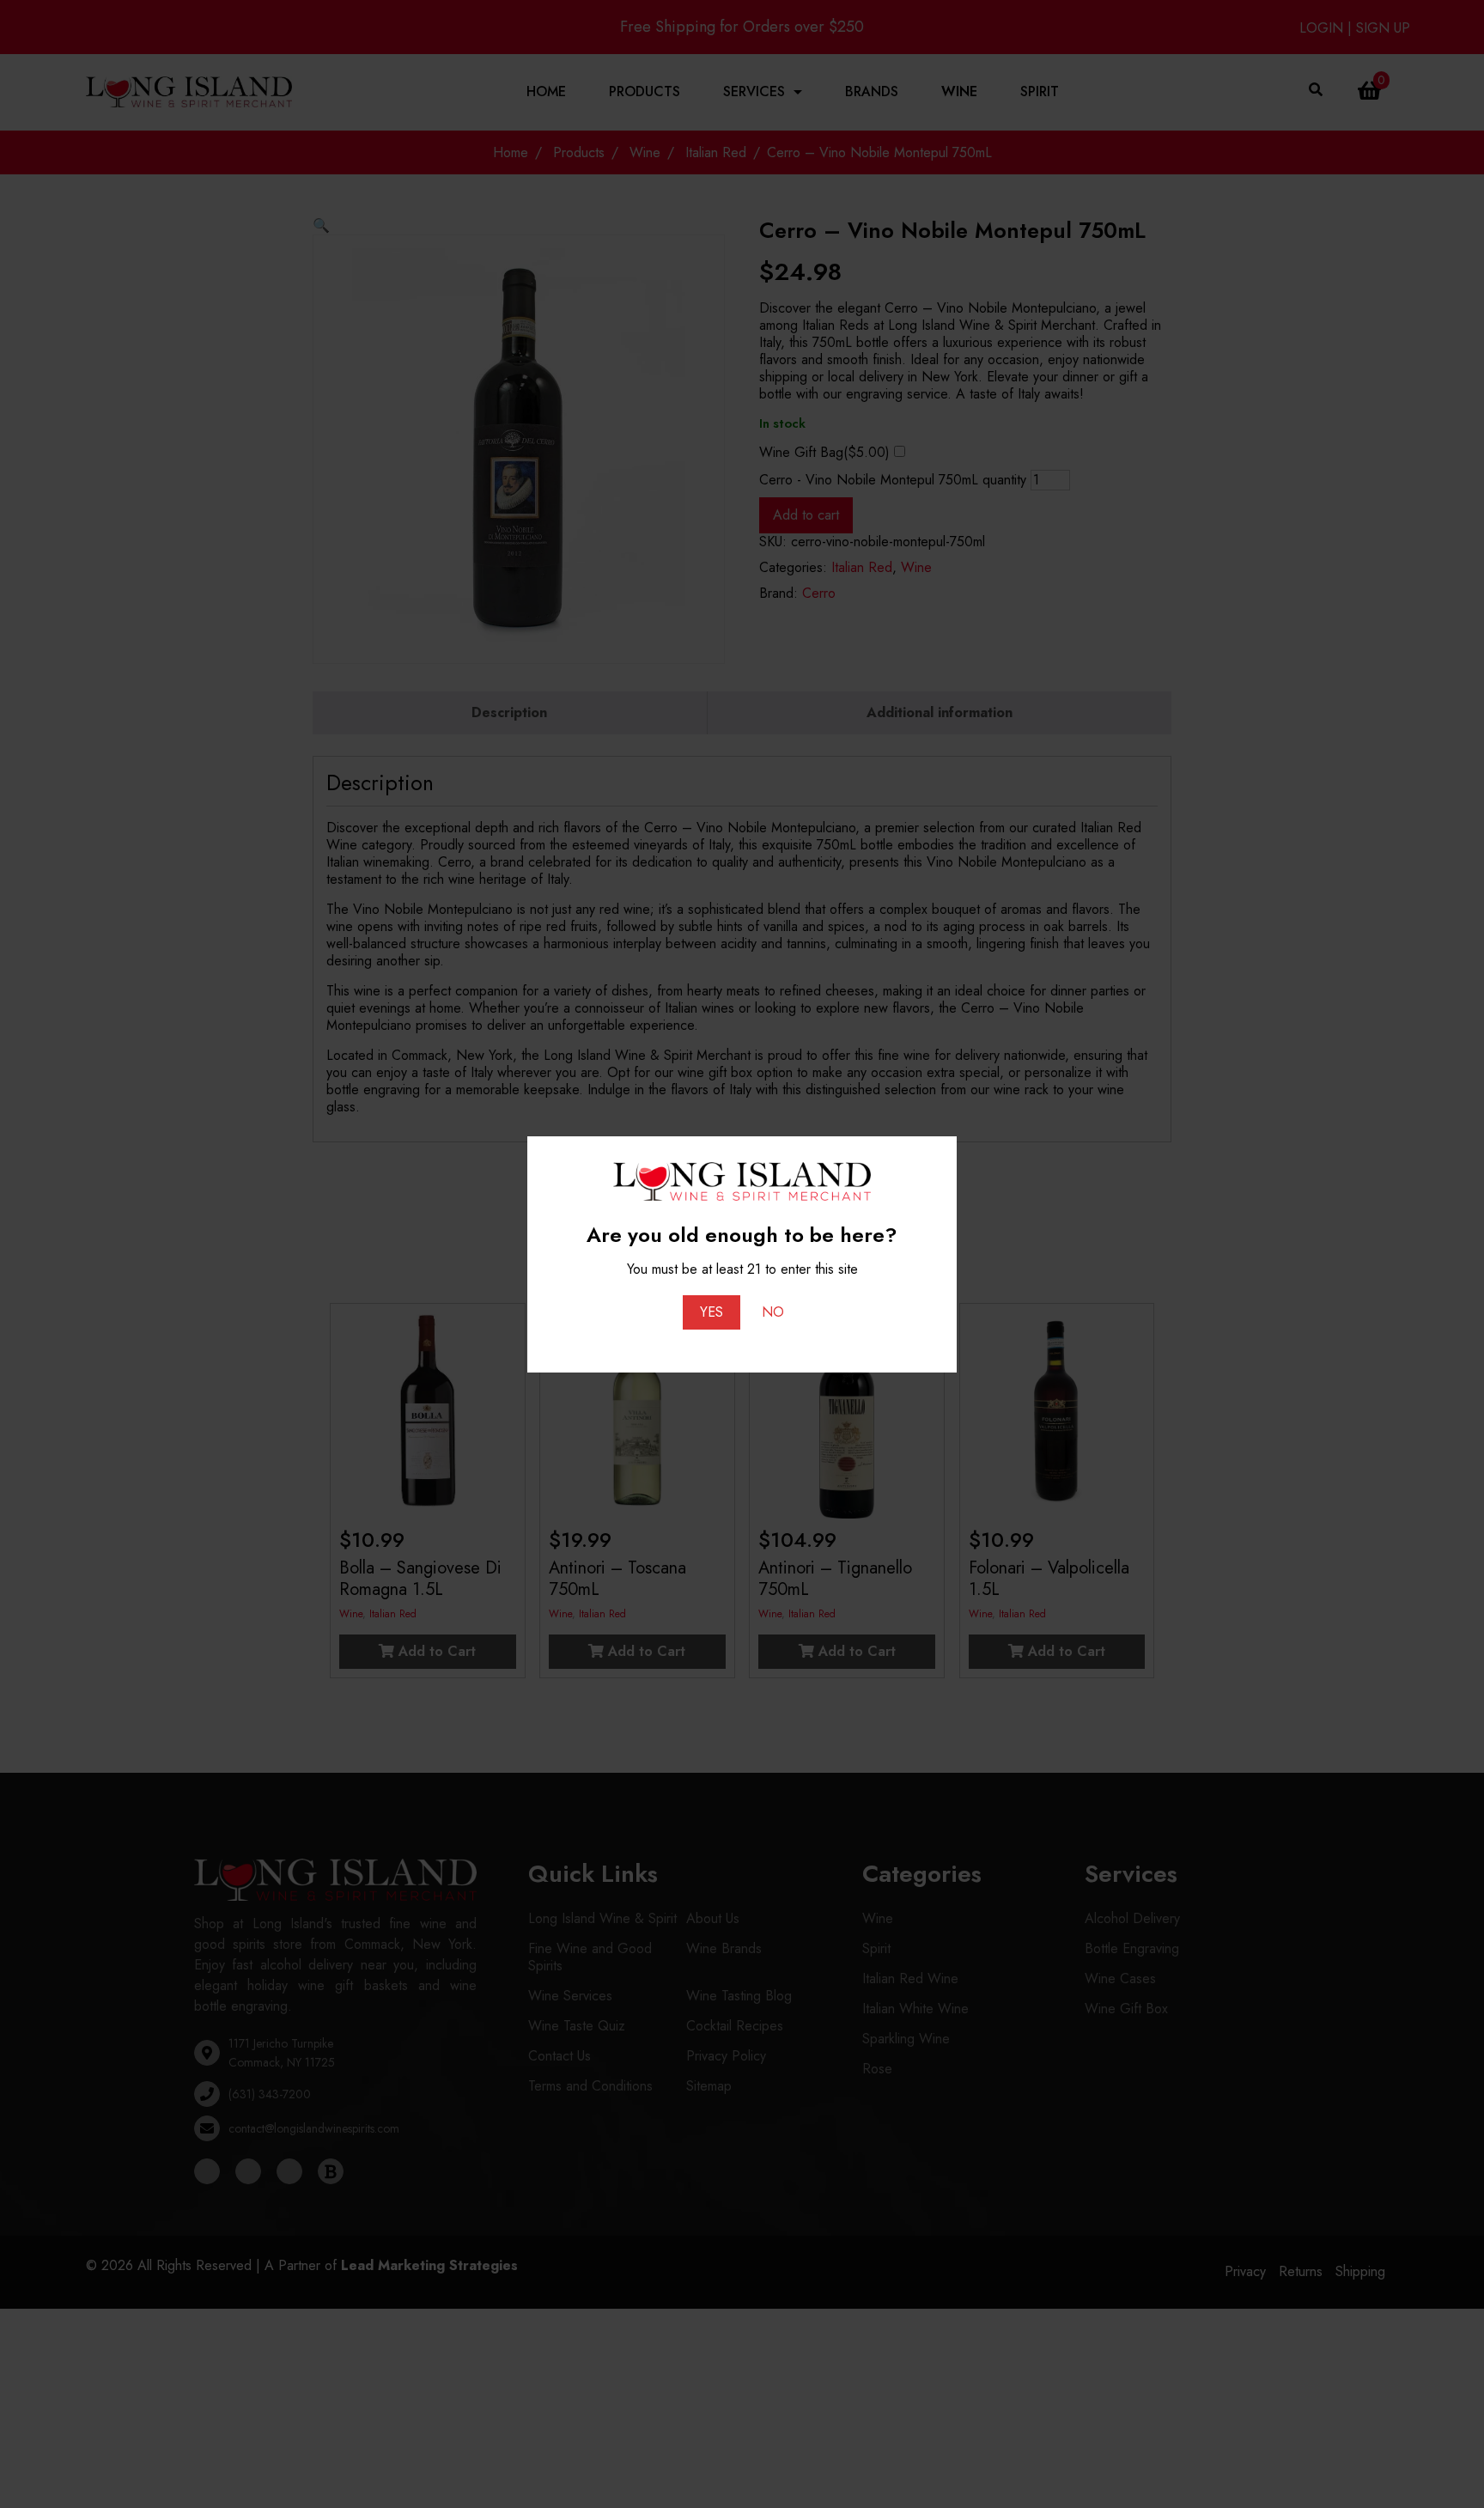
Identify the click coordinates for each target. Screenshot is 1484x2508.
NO (773, 1312)
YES (712, 1312)
